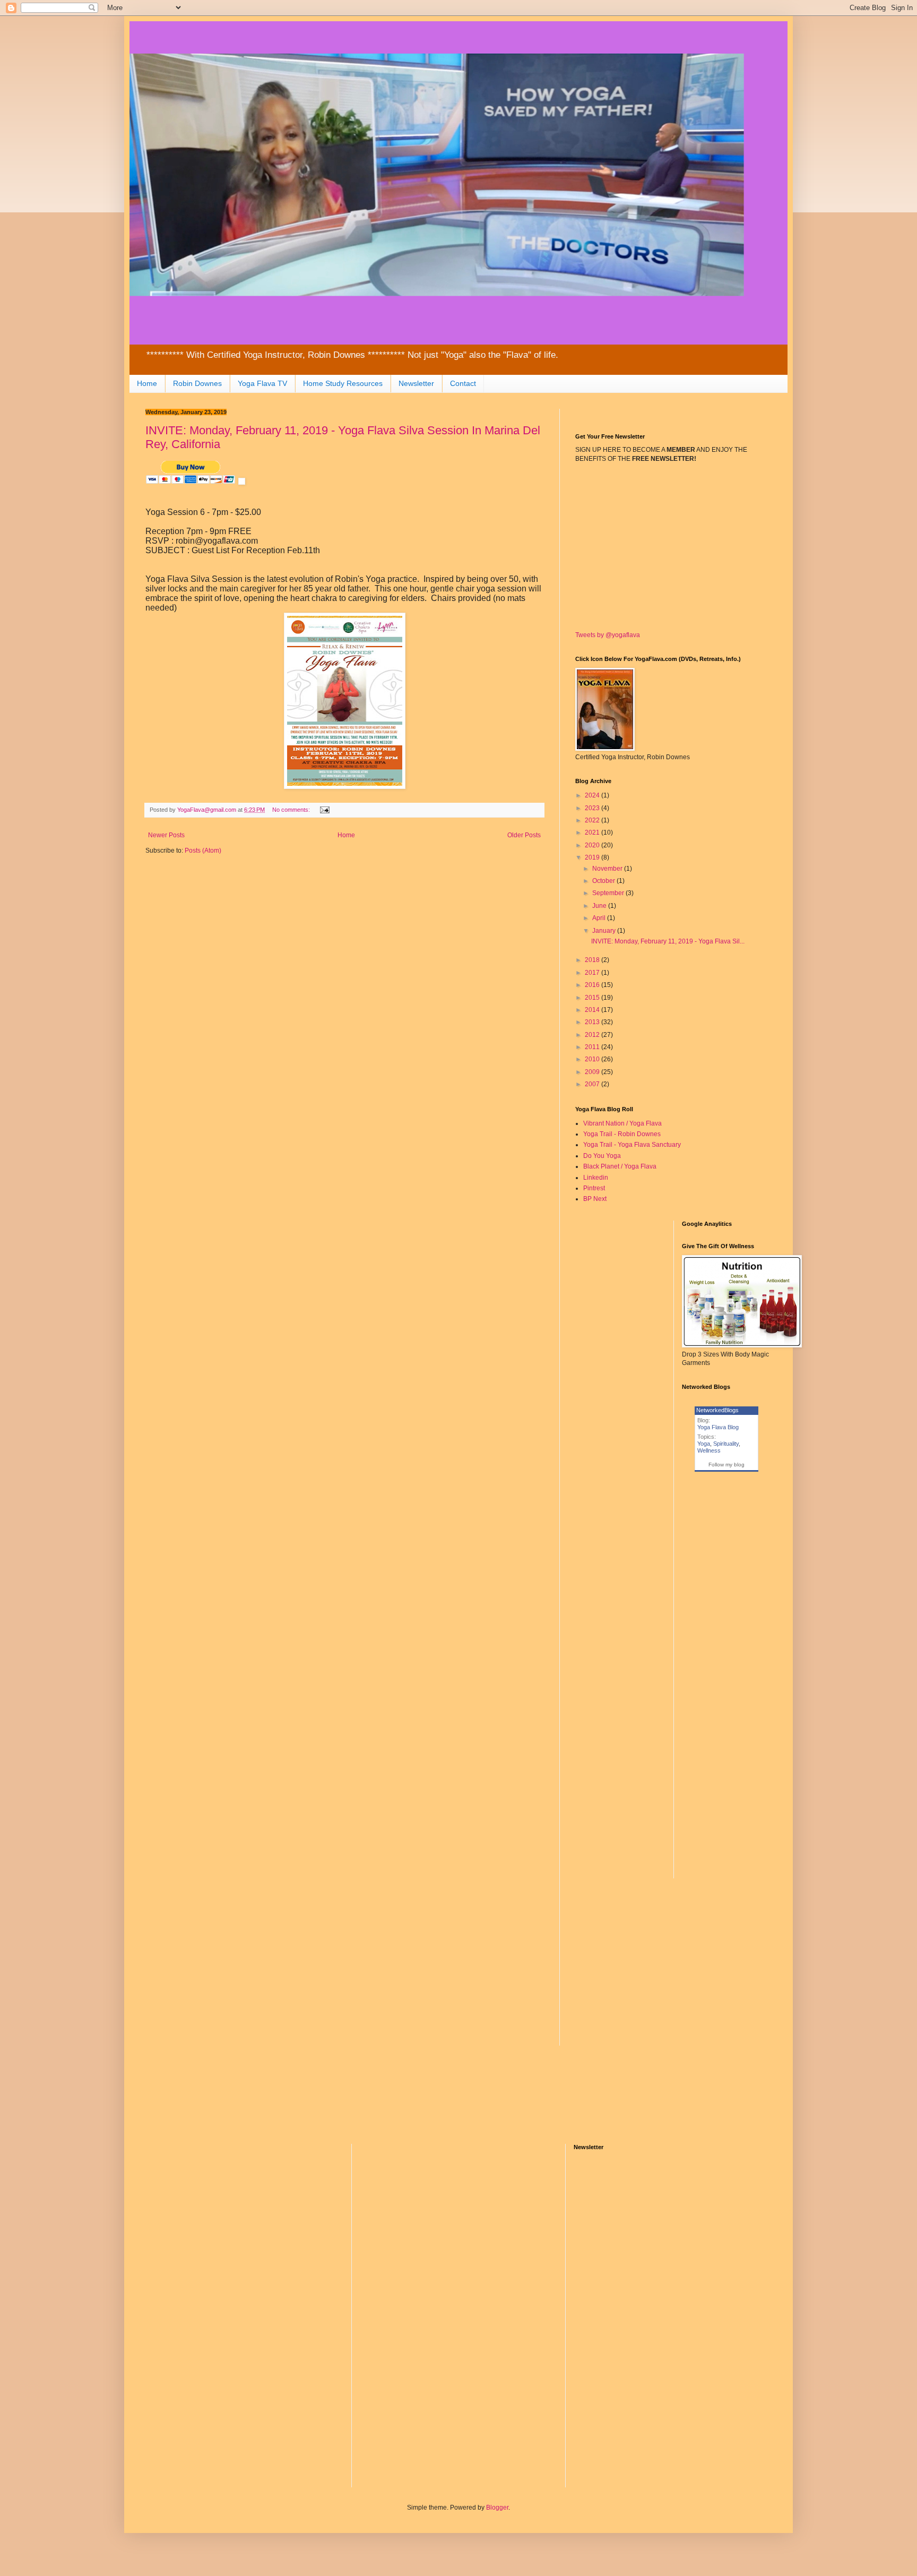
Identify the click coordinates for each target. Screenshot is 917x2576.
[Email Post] (324, 810)
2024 (593, 795)
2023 (593, 808)
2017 (593, 973)
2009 (593, 1072)
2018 (593, 960)
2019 (593, 857)
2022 (593, 820)
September (609, 893)
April (600, 918)
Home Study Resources (343, 383)
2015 (593, 998)
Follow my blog (726, 1465)
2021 (593, 832)
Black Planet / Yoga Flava (620, 1166)
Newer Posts (166, 835)
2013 (593, 1022)
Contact (463, 383)
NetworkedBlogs (717, 1410)
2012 (593, 1035)
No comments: (292, 810)
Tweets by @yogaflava (608, 635)
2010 (593, 1059)
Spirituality (726, 1444)
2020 (593, 845)
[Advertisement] (344, 946)
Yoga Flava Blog (718, 1427)
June (600, 906)
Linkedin (596, 1178)
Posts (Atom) (203, 851)
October (604, 881)
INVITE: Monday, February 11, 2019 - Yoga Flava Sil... (668, 941)
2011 (593, 1047)
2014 (593, 1010)
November (608, 869)
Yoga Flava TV (262, 383)
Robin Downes (197, 383)
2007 (593, 1084)
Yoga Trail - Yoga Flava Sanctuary (632, 1145)
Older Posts (524, 835)
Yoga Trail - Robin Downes (622, 1134)
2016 (593, 985)
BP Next (595, 1199)
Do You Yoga (602, 1156)
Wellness (709, 1450)
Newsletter (416, 383)
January (605, 931)
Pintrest (594, 1188)
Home (147, 383)
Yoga (704, 1444)
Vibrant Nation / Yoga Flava (622, 1123)
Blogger (497, 2508)
